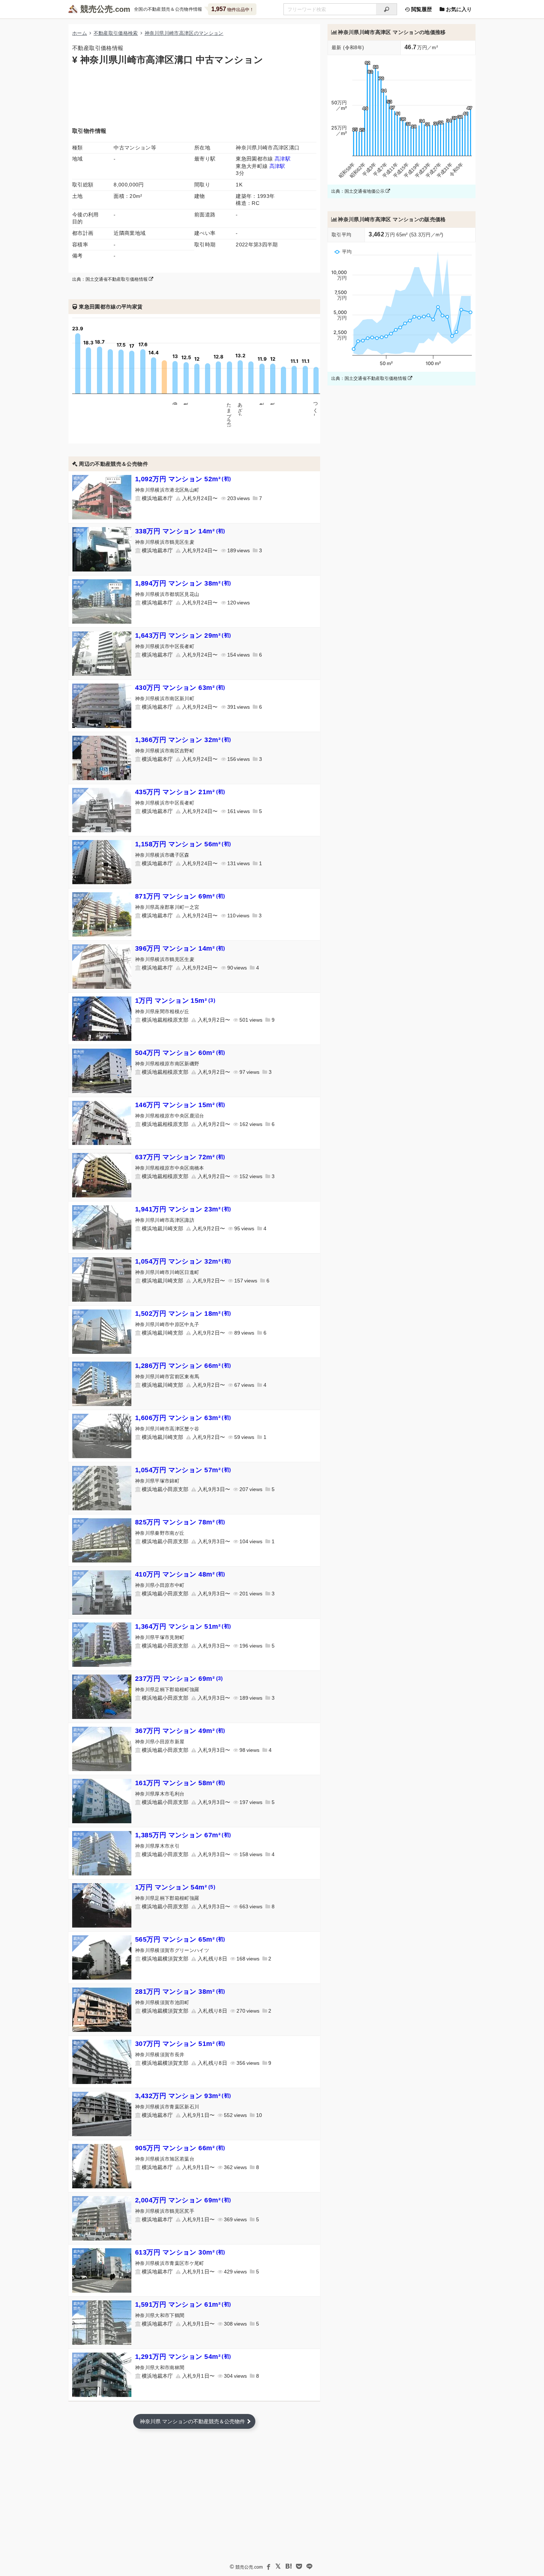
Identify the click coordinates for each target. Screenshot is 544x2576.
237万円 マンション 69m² (179, 1679)
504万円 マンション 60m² (180, 1053)
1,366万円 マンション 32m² (183, 740)
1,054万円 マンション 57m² (183, 1470)
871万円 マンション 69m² (180, 896)
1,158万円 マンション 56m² (183, 844)
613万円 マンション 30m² (180, 2252)
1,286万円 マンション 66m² (183, 1366)
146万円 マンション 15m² (180, 1105)
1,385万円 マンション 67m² (183, 1835)
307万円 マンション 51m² (180, 2044)
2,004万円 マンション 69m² (183, 2200)
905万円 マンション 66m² (180, 2148)
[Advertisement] (194, 95)
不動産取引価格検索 (116, 33)
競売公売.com (249, 2567)
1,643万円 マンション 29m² (183, 635)
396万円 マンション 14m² (180, 948)
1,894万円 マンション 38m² (183, 583)
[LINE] (309, 2566)
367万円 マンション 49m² (180, 1731)
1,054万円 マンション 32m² (183, 1261)
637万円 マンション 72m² (180, 1157)
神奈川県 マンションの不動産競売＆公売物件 (192, 2421)
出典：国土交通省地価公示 (358, 191)
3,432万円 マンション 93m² (183, 2096)
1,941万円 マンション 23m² (183, 1209)
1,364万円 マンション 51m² (183, 1626)
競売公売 (97, 9)
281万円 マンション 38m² (180, 1992)
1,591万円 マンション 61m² (183, 2304)
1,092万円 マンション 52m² (183, 479)
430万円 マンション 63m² (180, 688)
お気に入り (458, 9)
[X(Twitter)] (278, 2566)
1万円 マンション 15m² (175, 1001)
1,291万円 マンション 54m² (183, 2357)
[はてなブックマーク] (289, 2566)
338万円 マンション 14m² (180, 531)
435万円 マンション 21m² (180, 792)
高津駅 (283, 159)
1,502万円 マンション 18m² (183, 1314)
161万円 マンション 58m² (180, 1783)
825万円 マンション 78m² (180, 1522)
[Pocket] (299, 2566)
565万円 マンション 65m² (180, 1939)
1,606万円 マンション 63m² (183, 1418)
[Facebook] (268, 2566)
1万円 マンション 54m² (175, 1887)
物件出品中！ (233, 9)
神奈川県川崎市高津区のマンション (184, 33)
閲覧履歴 (421, 9)
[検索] (387, 9)
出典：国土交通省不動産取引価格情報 (110, 279)
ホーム (80, 33)
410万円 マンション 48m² (180, 1574)
